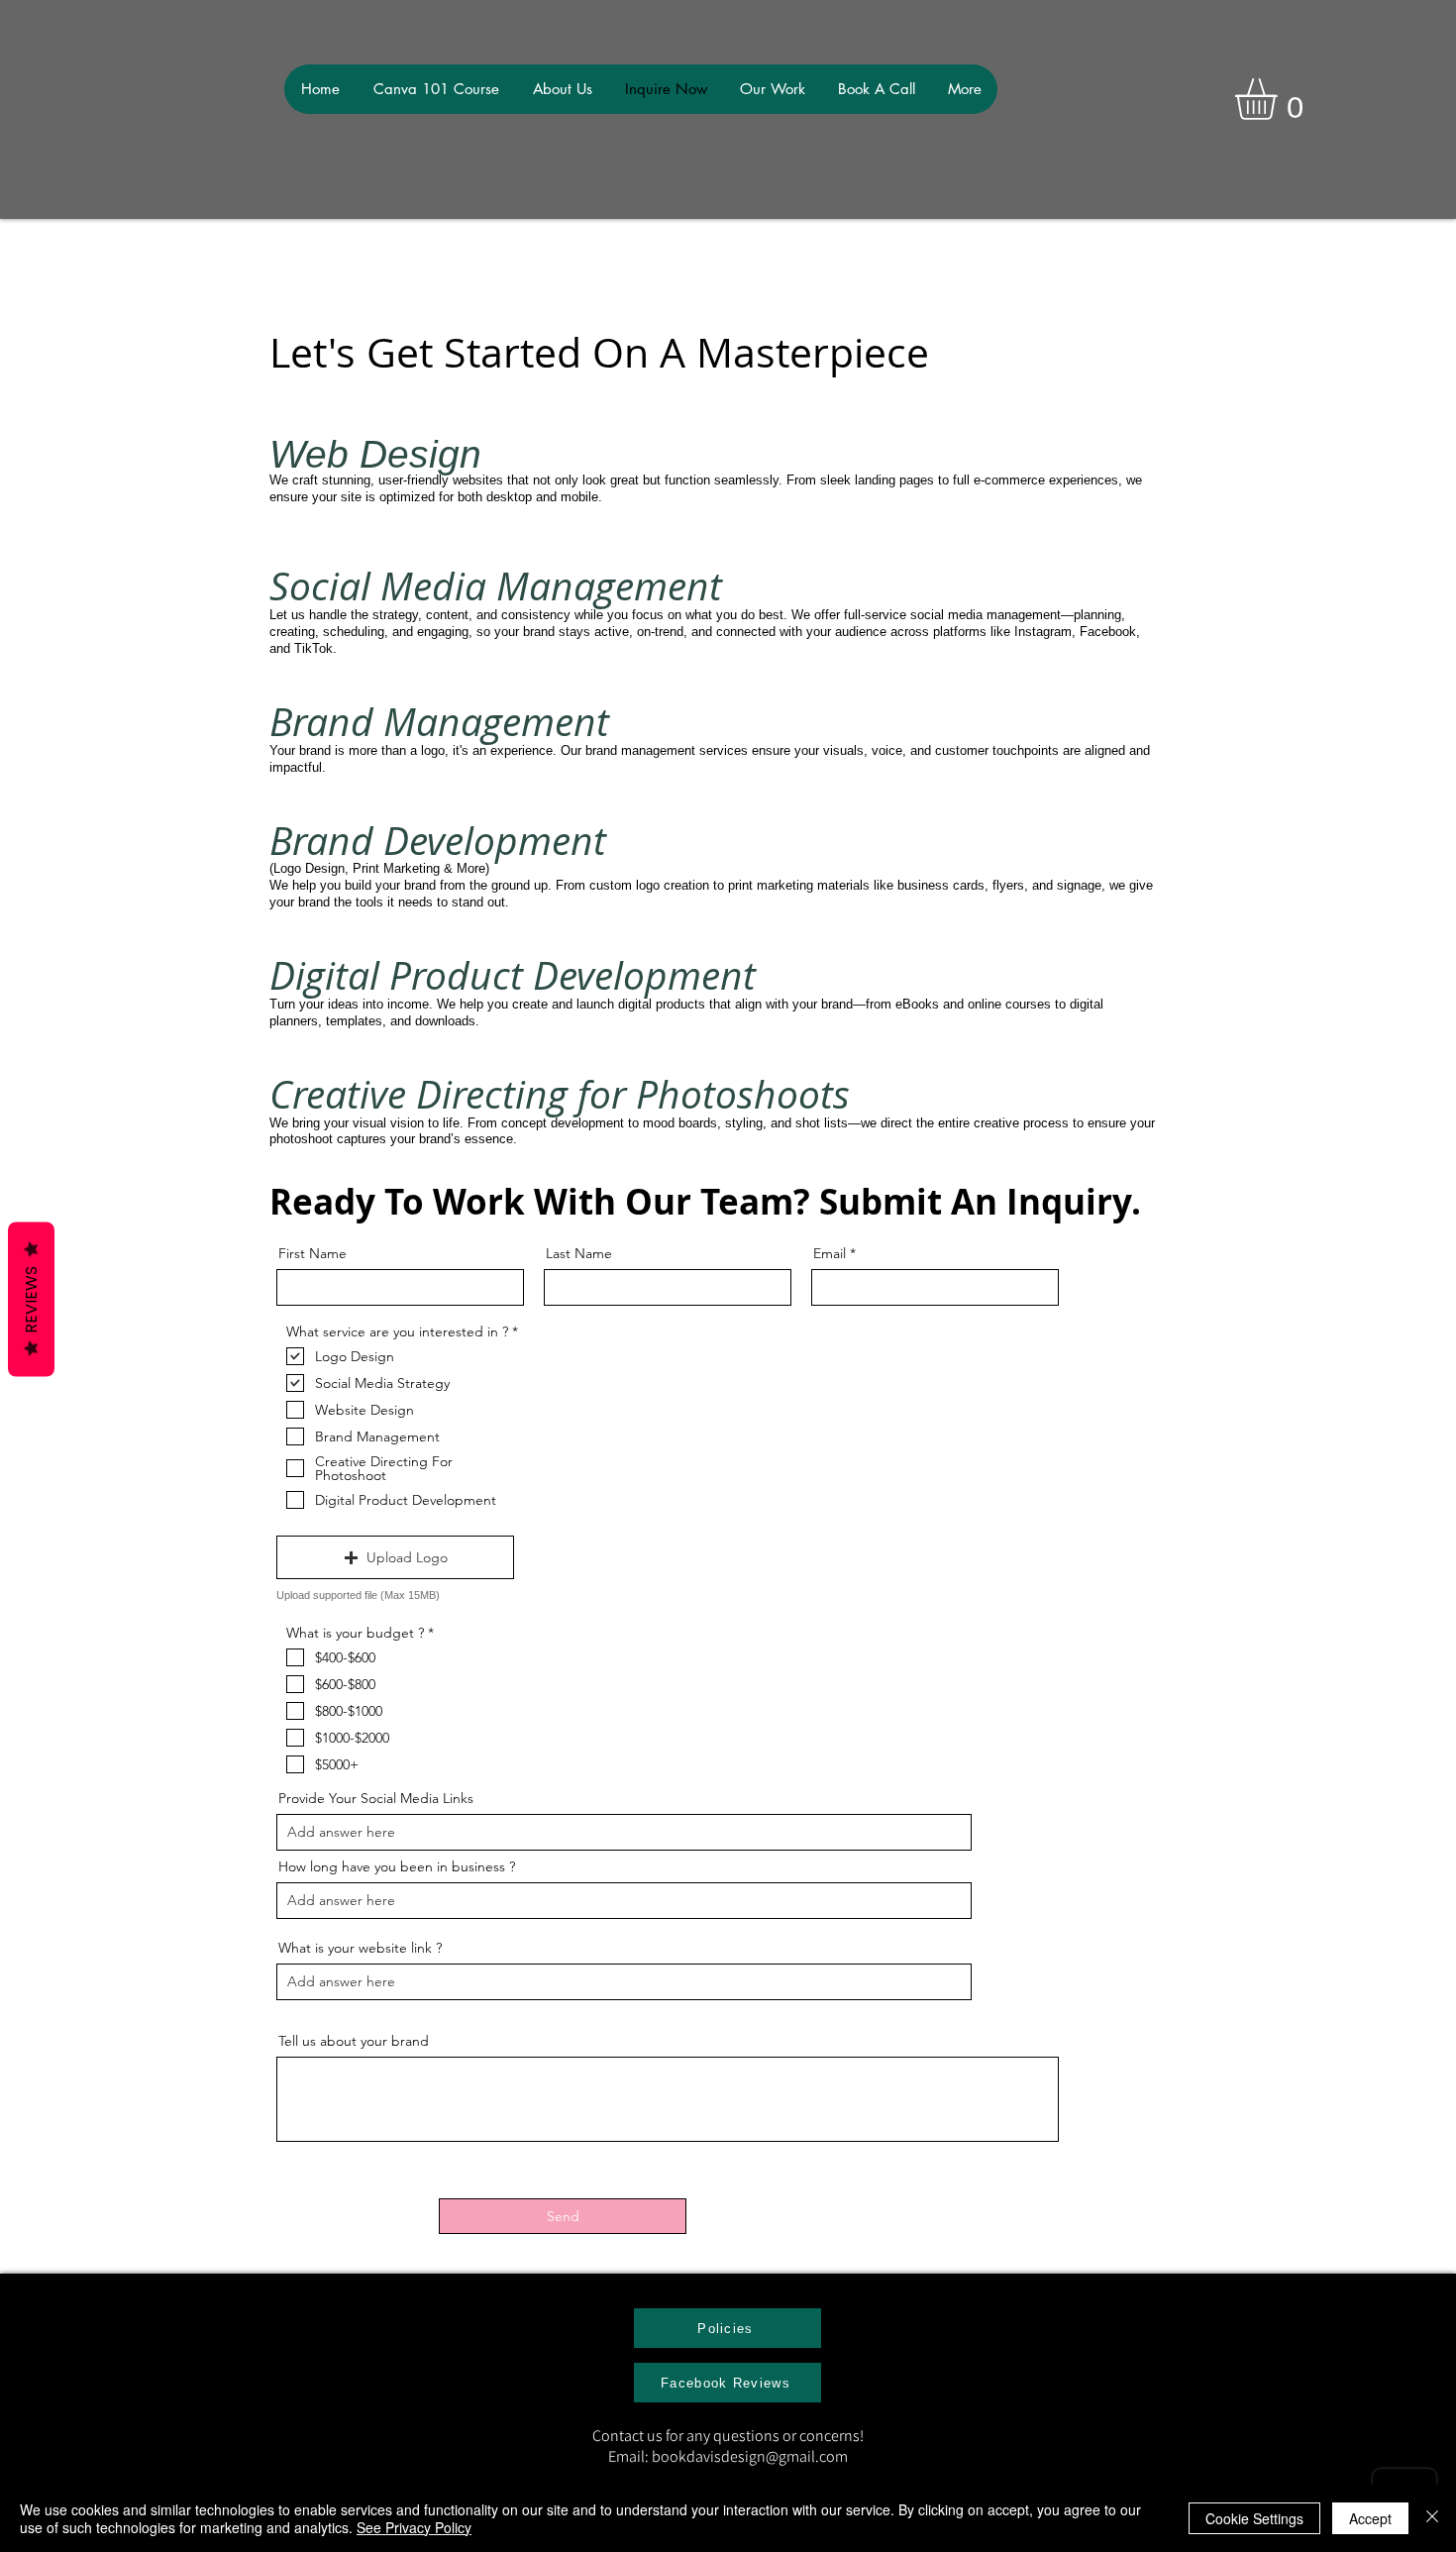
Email (830, 1253)
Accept (1370, 2518)
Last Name (579, 1253)
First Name (312, 1253)
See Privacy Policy (414, 2527)
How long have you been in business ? (397, 1866)
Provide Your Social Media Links (376, 1798)
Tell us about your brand (354, 2041)
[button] (1280, 99)
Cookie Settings (1254, 2518)
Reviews (31, 1300)
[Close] (1432, 2518)
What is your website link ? (360, 1948)
